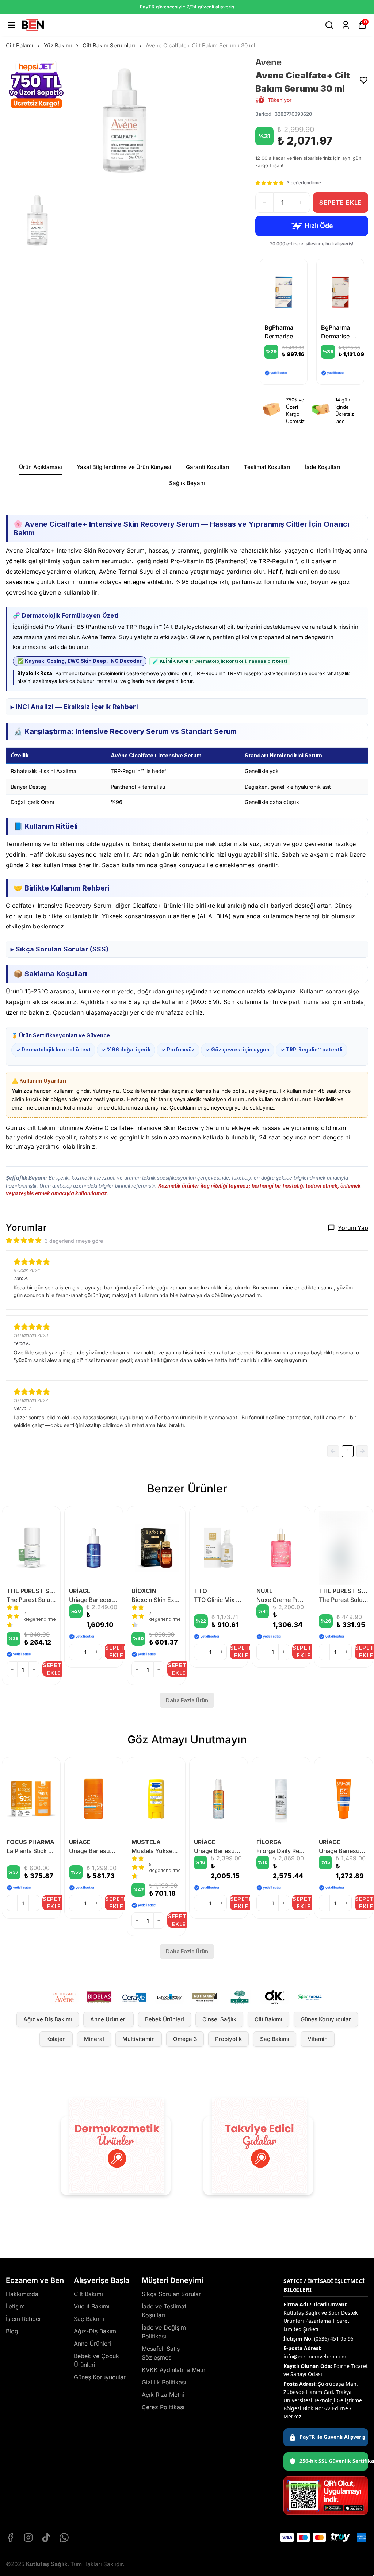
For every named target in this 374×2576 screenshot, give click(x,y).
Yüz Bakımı (58, 45)
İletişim (15, 2306)
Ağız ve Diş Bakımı (48, 2019)
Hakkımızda (22, 2294)
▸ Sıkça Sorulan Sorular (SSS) (60, 949)
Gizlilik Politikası (164, 2382)
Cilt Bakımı (20, 45)
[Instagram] (28, 2537)
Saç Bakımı (275, 2039)
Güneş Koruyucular (326, 2019)
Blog (12, 2331)
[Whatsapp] (64, 2537)
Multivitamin (139, 2039)
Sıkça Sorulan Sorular (171, 2294)
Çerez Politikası (163, 2407)
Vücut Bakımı (92, 2306)
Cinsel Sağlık (219, 2019)
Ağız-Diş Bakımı (96, 2331)
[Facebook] (10, 2537)
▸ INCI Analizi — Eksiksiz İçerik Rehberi (74, 707)
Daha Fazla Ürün (187, 1700)
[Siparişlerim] (346, 25)
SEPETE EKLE (340, 203)
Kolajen (56, 2039)
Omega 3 (185, 2039)
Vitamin (318, 2039)
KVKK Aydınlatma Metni (174, 2370)
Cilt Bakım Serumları (109, 45)
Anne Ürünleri (108, 2019)
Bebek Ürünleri (165, 2019)
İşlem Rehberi (24, 2319)
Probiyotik (228, 2039)
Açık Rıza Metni (163, 2395)
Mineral (94, 2039)
